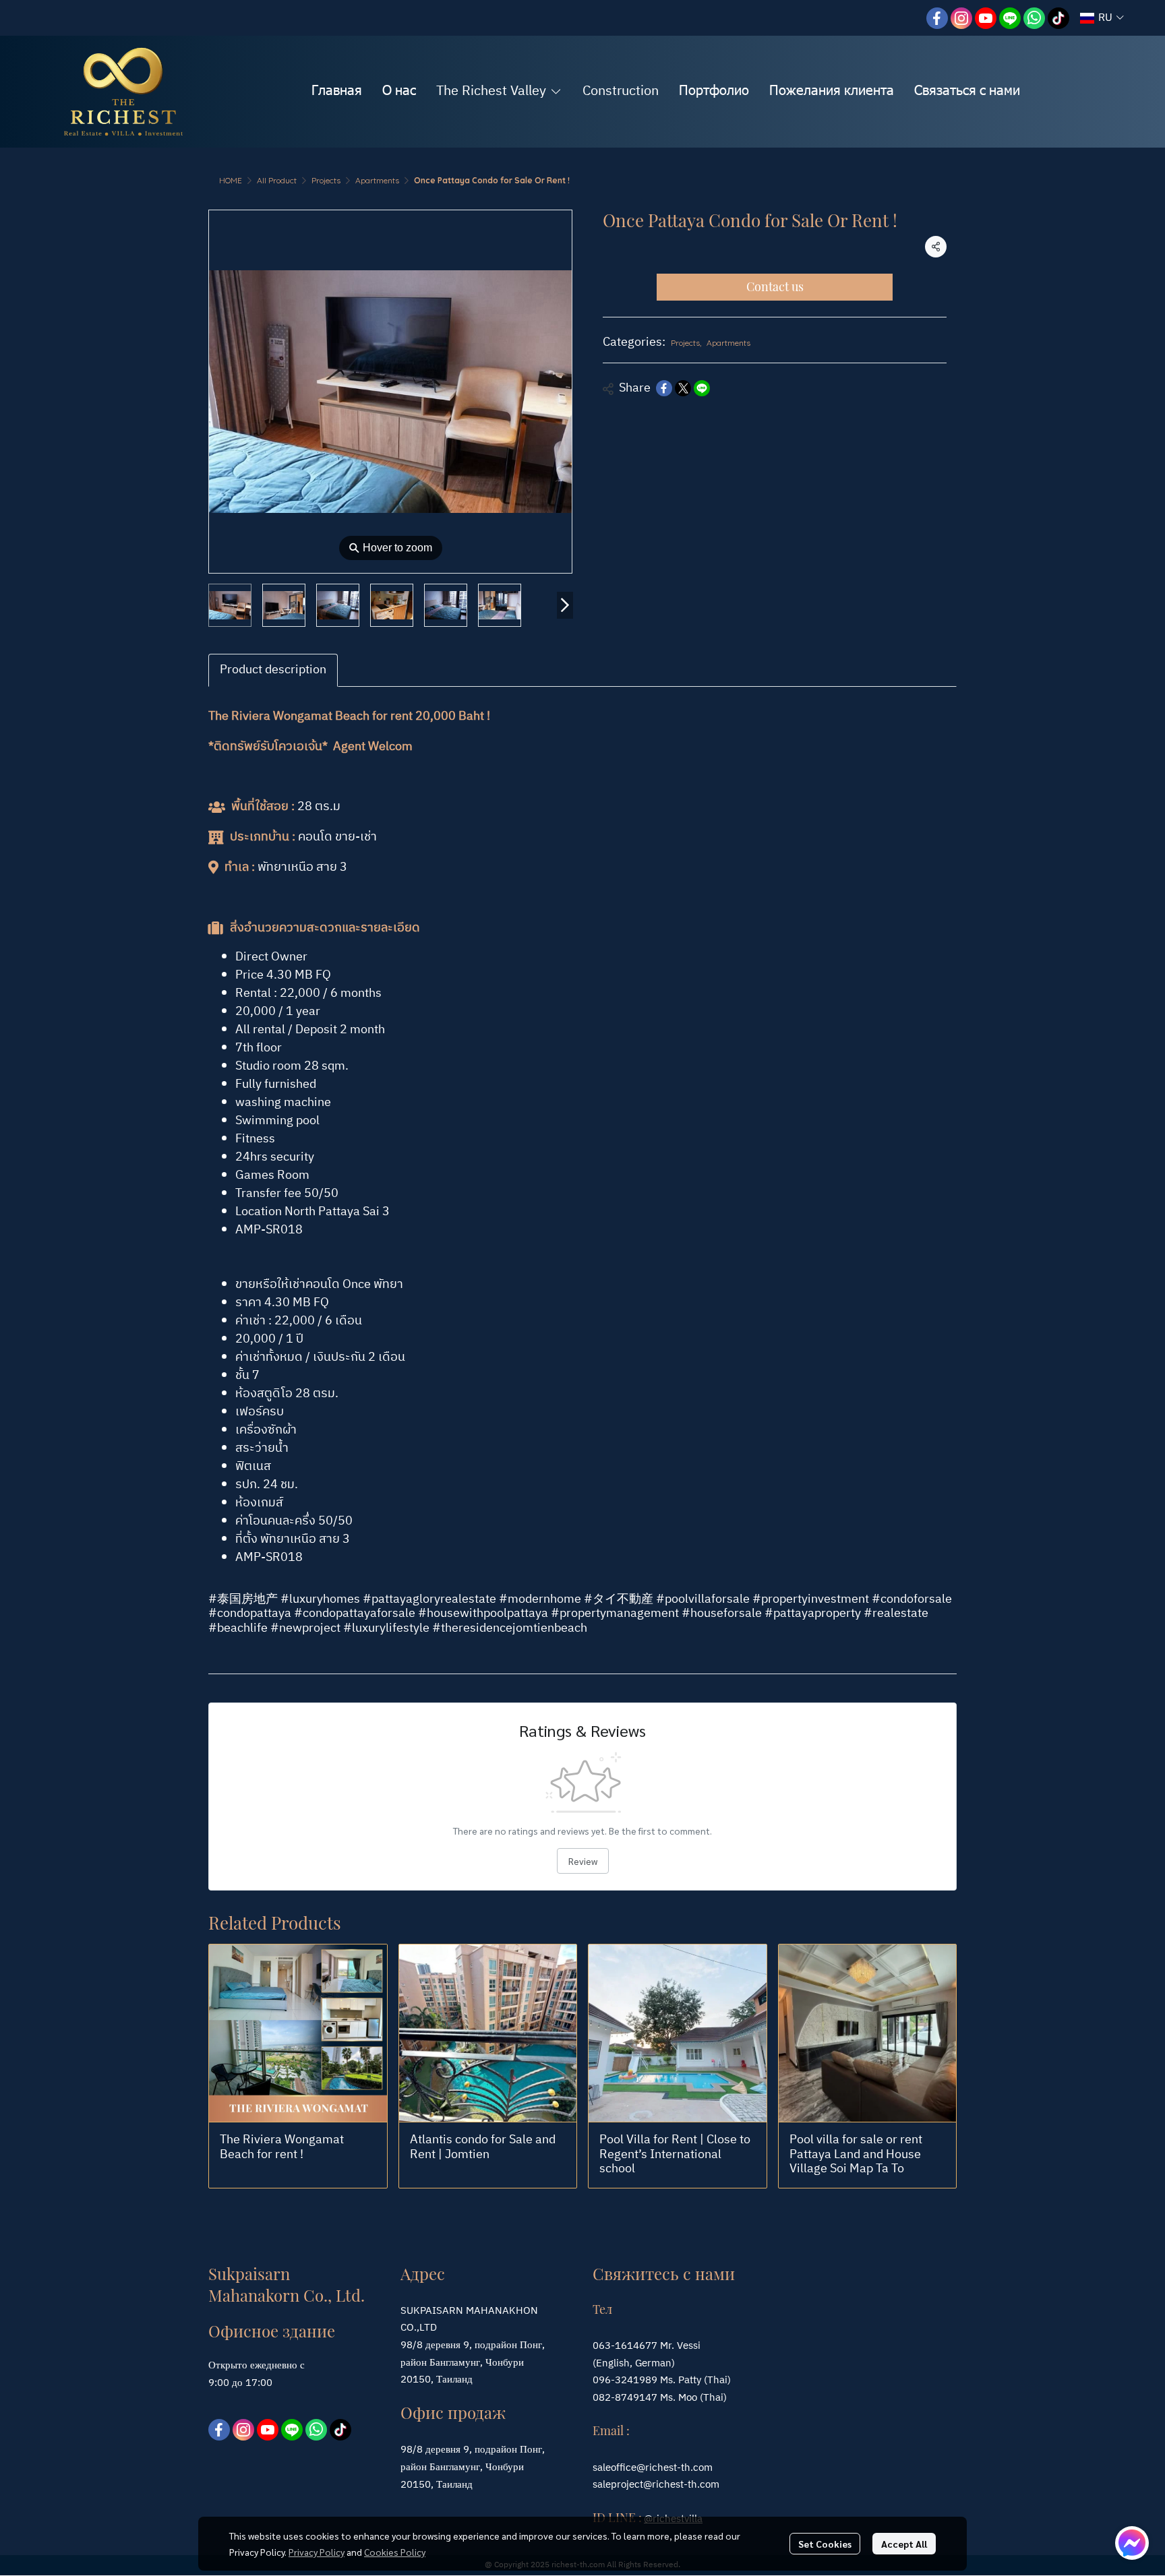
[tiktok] (1058, 18)
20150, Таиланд (437, 2485)
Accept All (904, 2544)
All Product (277, 180)
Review (583, 1861)
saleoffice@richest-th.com (653, 2468)
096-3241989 (625, 2380)
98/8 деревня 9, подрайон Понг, (473, 2450)
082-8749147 (625, 2398)
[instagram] (961, 18)
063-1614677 (625, 2346)
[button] (1102, 18)
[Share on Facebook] (664, 388)
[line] (1010, 18)
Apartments (377, 180)
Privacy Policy (317, 2552)
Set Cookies (825, 2544)
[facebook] (937, 18)
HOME (231, 180)
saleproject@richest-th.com (656, 2485)
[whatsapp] (1034, 18)
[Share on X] (683, 388)
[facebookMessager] (1132, 2543)
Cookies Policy (395, 2552)
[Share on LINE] (702, 388)
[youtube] (986, 18)
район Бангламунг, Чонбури (462, 2467)
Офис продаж (453, 2412)
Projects (326, 180)
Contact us (775, 286)
